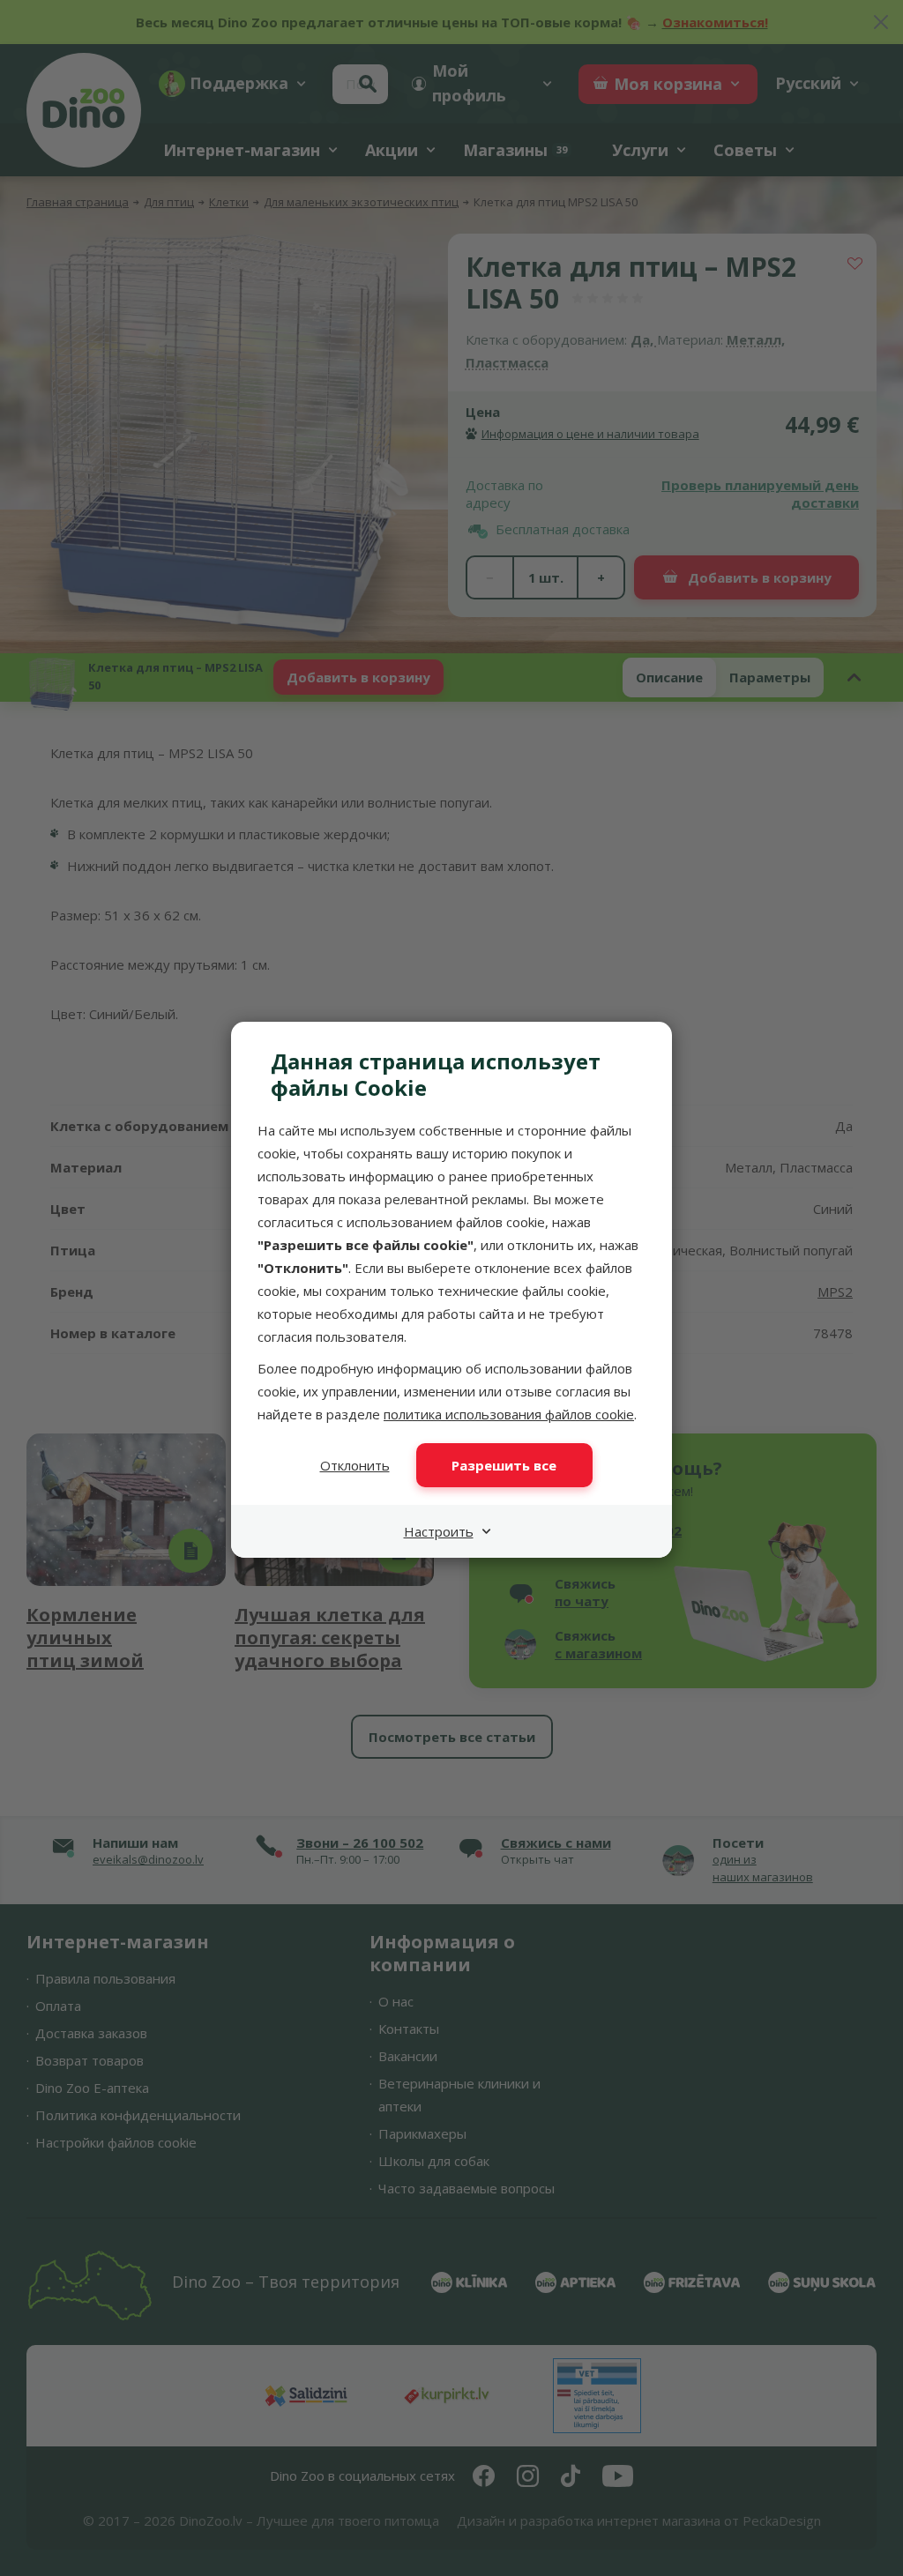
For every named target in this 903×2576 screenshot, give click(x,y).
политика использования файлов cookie (509, 1414)
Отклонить (355, 1465)
